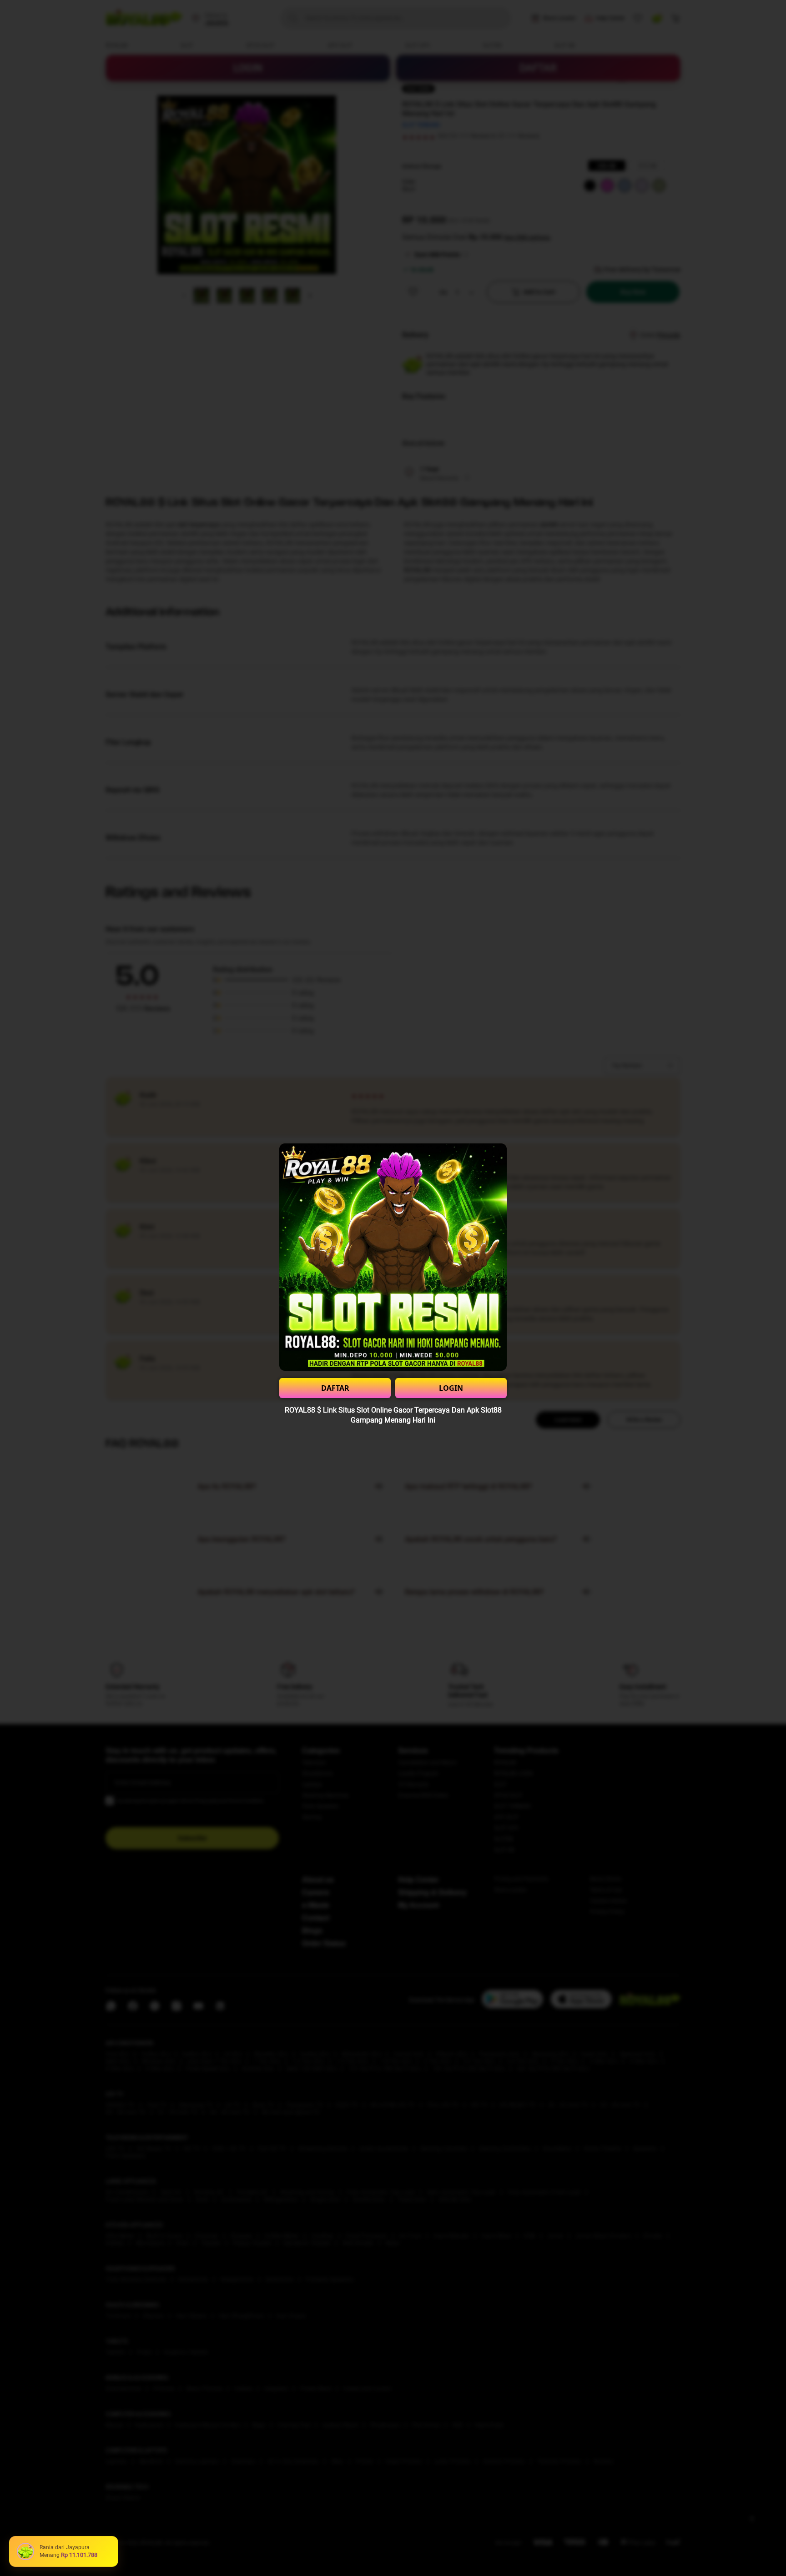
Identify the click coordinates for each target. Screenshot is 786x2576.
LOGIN (451, 1388)
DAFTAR (335, 1388)
